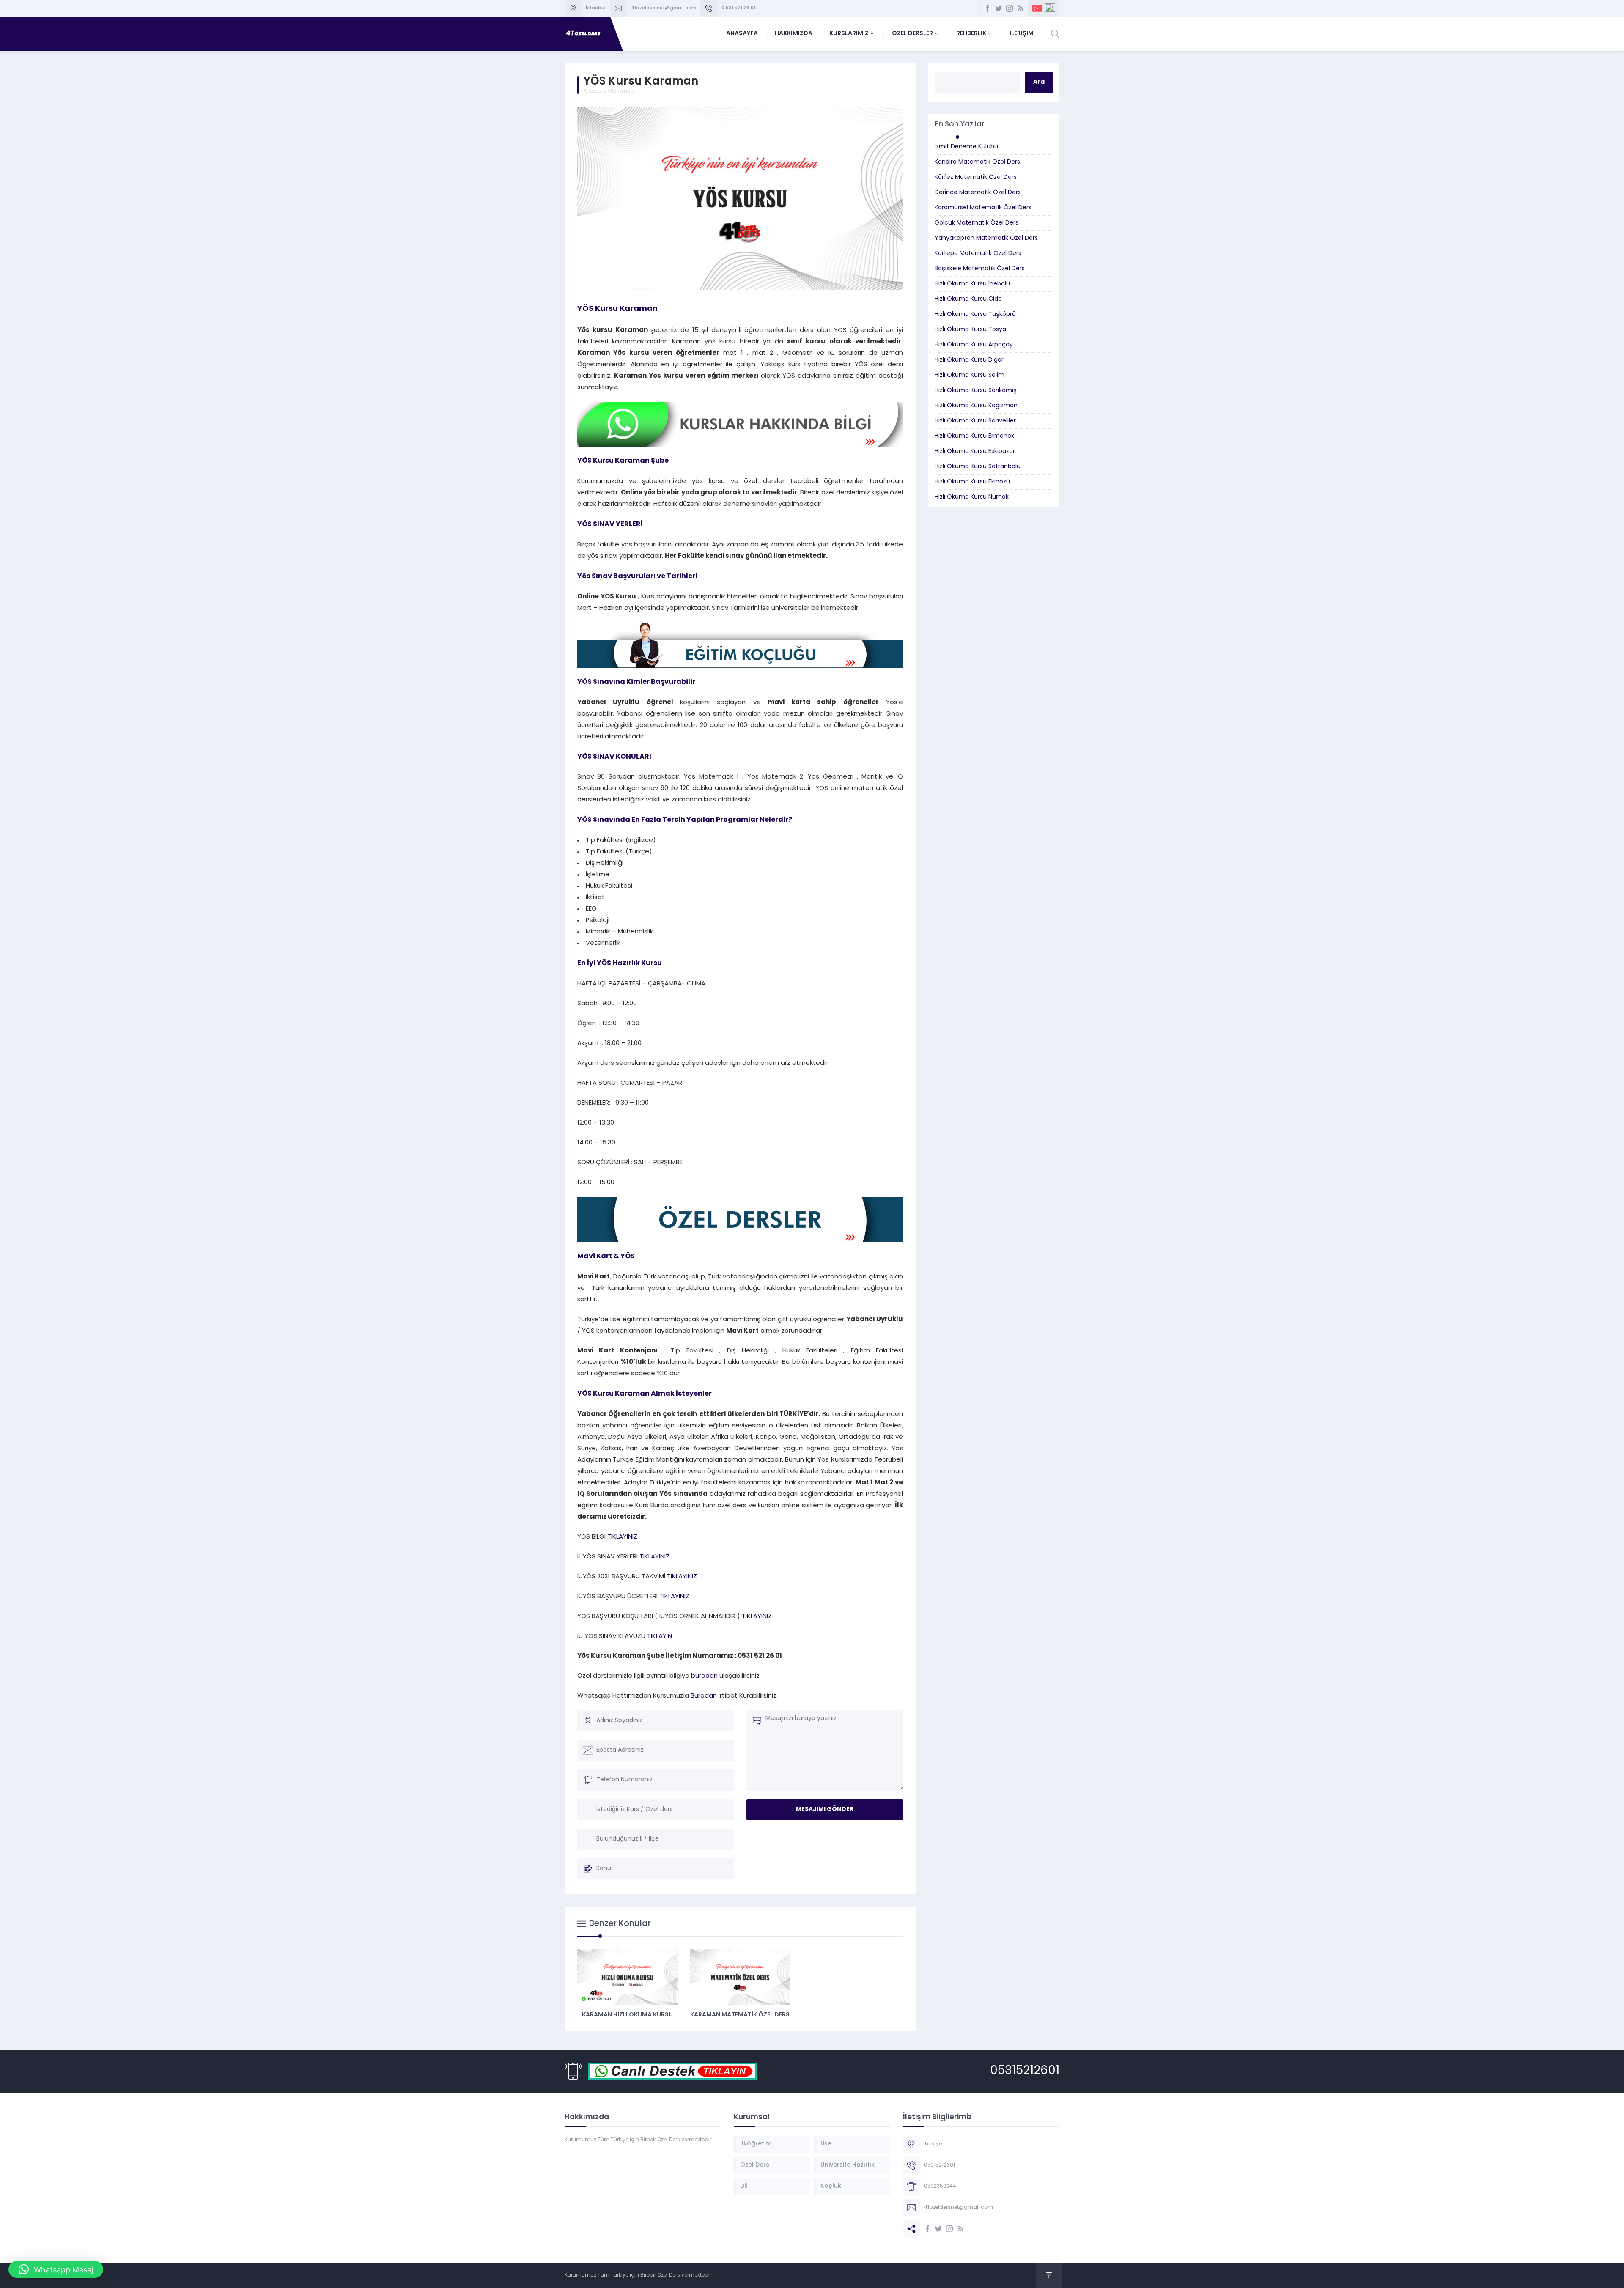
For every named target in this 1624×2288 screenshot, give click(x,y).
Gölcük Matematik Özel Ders (977, 223)
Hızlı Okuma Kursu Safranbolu (978, 467)
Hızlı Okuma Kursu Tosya (970, 330)
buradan (705, 1676)
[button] (56, 2269)
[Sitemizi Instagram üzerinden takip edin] (1010, 8)
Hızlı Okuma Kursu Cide (968, 299)
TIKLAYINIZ (622, 1537)
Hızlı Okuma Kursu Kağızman (976, 406)
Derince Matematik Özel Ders (978, 193)
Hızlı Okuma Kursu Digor (969, 360)
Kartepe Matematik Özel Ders (978, 254)
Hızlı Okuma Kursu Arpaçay (974, 345)
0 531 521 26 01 (738, 8)
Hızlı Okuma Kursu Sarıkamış (976, 391)
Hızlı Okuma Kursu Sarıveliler (975, 421)
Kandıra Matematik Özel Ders (977, 162)
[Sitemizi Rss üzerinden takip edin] (1020, 8)
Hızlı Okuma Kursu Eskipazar (975, 451)
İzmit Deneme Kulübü (966, 147)
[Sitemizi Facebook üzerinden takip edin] (988, 8)
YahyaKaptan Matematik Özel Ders (986, 238)
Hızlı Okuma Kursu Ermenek (974, 436)
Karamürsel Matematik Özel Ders (983, 208)
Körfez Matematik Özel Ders (976, 177)
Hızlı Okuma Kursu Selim (970, 375)
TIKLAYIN (659, 1636)
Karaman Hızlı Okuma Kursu (627, 2015)
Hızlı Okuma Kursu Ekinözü (972, 482)
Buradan (704, 1696)
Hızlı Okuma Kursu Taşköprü (975, 314)
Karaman (622, 91)
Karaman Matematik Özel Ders (740, 2015)
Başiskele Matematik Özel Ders (980, 269)
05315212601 (1025, 2071)
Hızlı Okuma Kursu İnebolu (972, 284)
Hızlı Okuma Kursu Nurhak (972, 497)
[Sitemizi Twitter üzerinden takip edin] (999, 8)
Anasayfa (595, 91)
